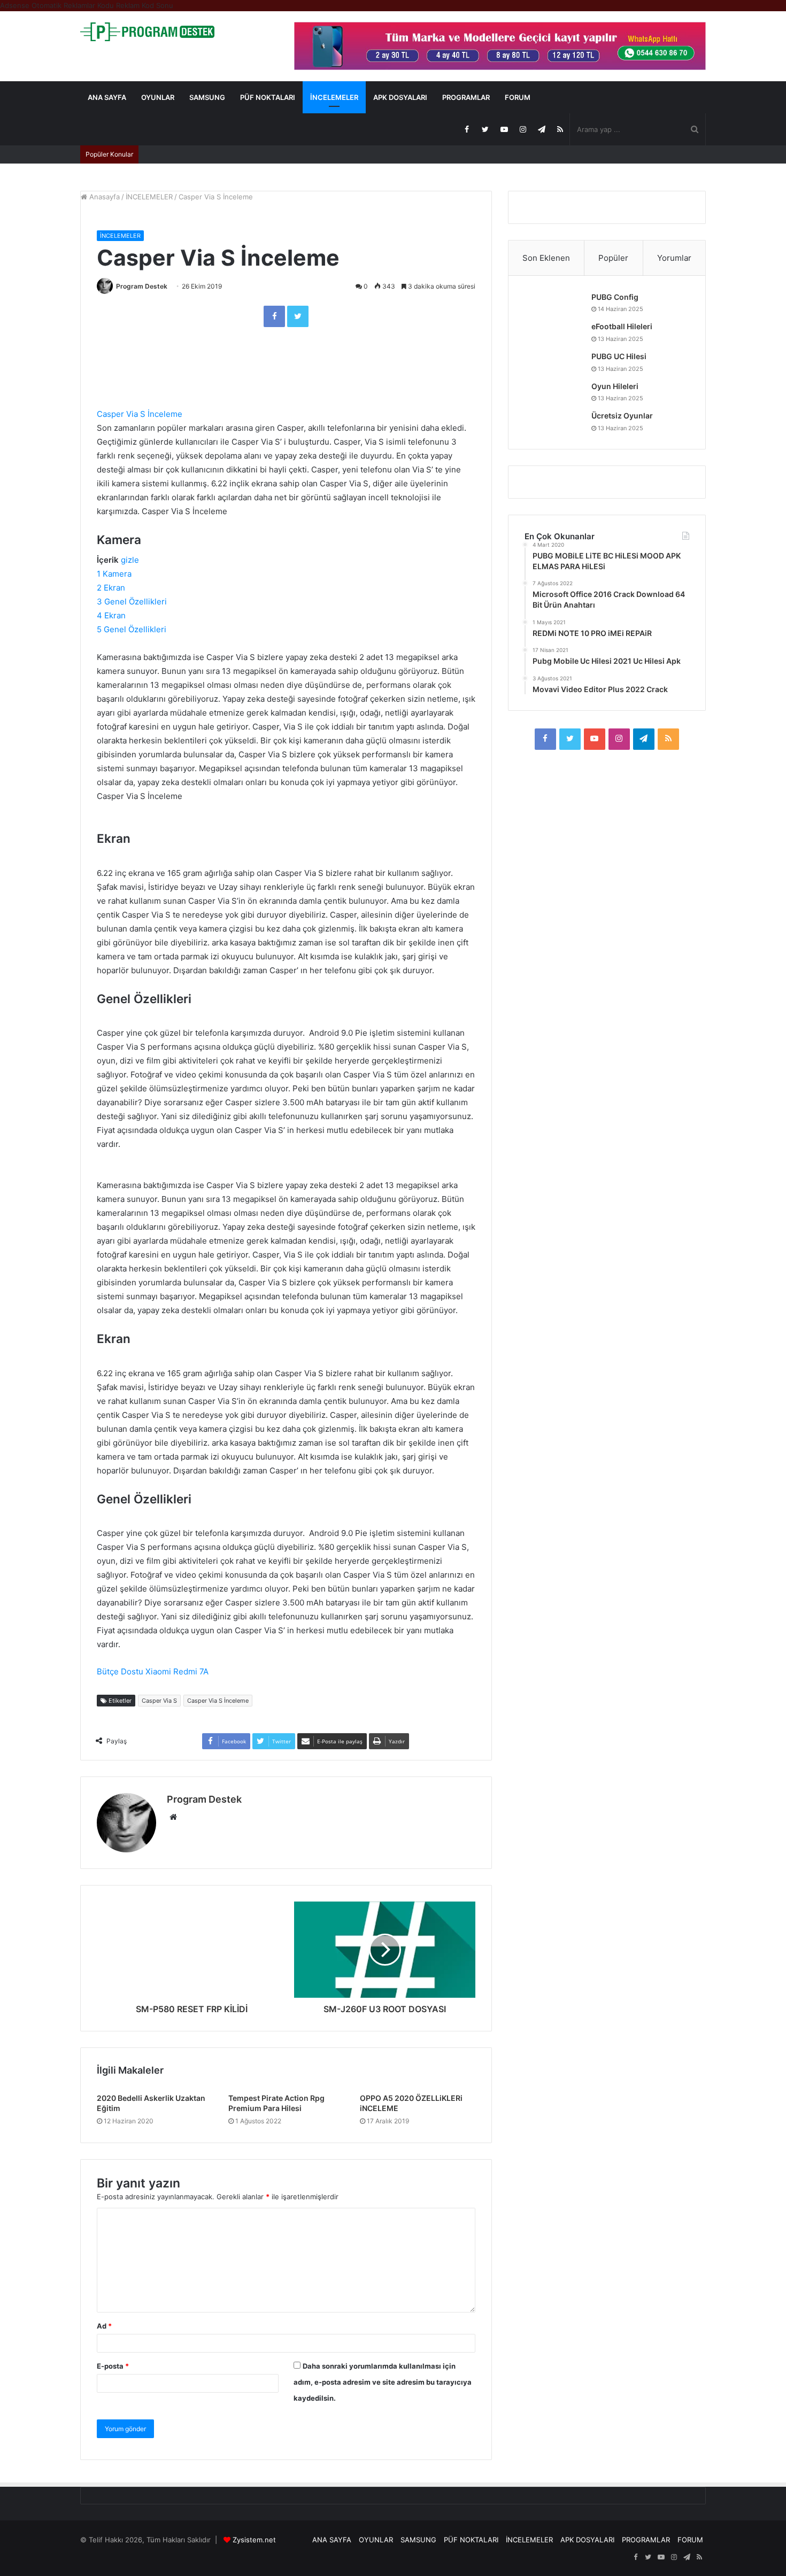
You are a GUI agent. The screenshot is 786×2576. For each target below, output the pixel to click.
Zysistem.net (254, 2540)
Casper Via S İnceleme (140, 414)
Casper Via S (159, 1701)
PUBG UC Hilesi (619, 356)
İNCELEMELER (334, 97)
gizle (130, 560)
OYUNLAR (158, 97)
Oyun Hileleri (615, 386)
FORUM (518, 97)
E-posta (113, 2366)
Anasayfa (103, 197)
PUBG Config (615, 297)
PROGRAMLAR (466, 97)
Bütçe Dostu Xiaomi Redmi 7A (153, 1671)
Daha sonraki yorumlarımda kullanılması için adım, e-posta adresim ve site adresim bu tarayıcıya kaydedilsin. (383, 2382)
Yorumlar (674, 258)
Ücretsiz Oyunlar (622, 416)
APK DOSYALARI (400, 97)
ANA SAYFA (107, 97)
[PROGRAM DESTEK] (147, 32)
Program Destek (142, 286)
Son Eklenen (546, 258)
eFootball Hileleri (622, 326)
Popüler (613, 258)
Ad (104, 2326)
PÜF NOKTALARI (268, 97)
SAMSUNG (207, 97)
